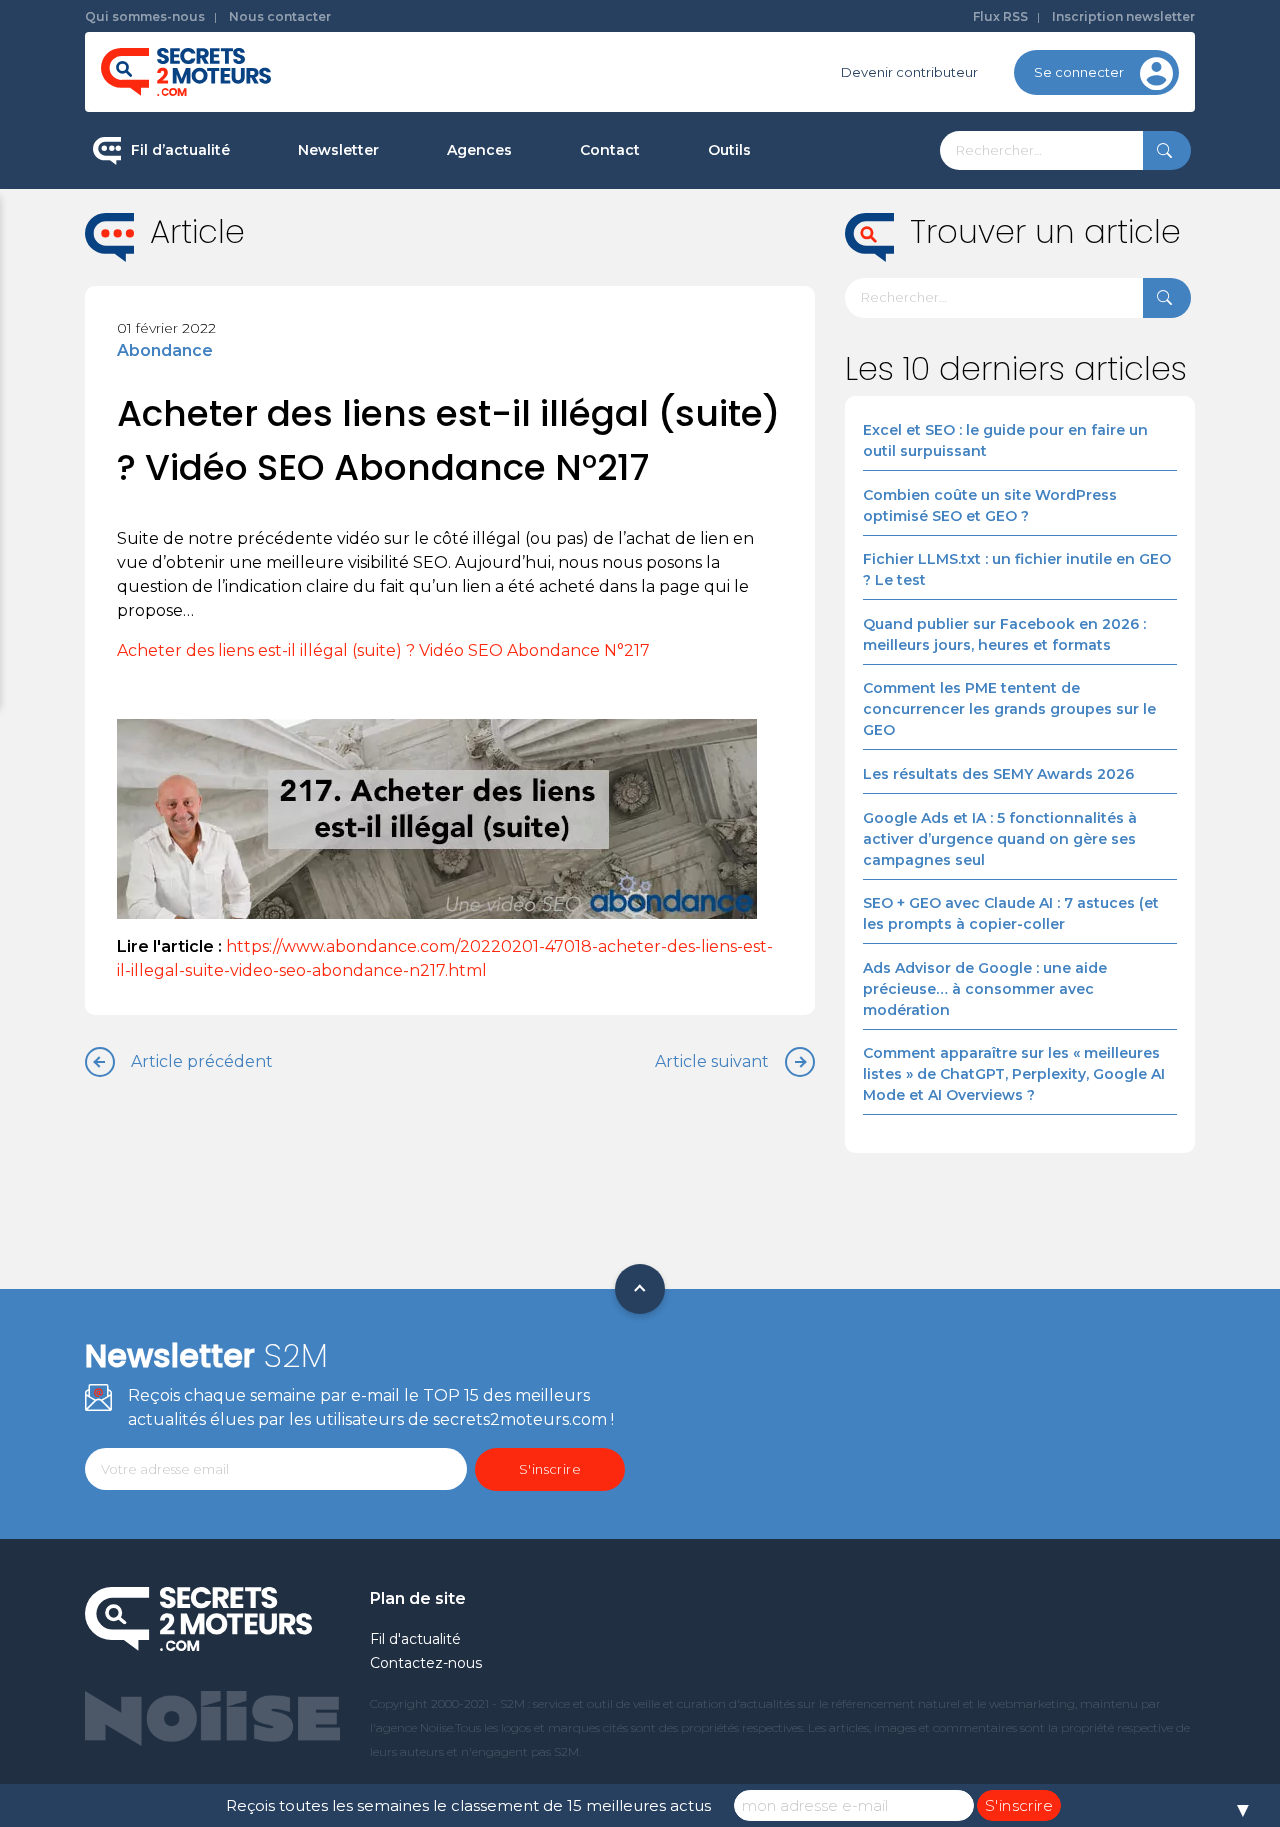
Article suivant (712, 1061)
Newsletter (338, 150)
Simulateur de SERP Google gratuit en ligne (823, 378)
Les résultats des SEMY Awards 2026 (998, 774)
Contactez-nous (426, 1663)
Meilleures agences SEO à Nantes (558, 411)
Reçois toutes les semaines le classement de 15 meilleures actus (468, 1805)
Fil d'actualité (415, 1639)
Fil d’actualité (180, 150)
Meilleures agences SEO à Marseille (565, 474)
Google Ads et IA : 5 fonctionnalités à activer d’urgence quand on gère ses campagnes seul (1000, 839)
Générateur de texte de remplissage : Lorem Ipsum (829, 294)
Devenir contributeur (909, 72)
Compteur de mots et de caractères (828, 220)
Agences (479, 150)
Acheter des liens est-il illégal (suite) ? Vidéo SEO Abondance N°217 (383, 650)
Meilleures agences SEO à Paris (550, 220)
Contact (610, 150)
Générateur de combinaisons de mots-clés (815, 463)
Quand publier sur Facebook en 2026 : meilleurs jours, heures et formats (1004, 634)
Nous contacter (280, 16)
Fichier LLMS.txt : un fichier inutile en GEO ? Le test (1017, 569)
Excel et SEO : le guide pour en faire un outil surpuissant (1005, 440)
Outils (729, 150)
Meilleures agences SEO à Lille (547, 347)
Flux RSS (1000, 16)
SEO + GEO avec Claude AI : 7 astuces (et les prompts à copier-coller (1011, 913)
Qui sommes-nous (145, 16)
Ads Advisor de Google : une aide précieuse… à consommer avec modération (985, 989)
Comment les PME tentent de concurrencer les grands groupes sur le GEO (1009, 709)
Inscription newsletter (1123, 16)
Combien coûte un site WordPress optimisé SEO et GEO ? (990, 505)
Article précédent (202, 1061)
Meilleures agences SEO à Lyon (550, 284)
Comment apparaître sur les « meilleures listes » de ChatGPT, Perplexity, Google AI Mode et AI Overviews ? (1014, 1074)
